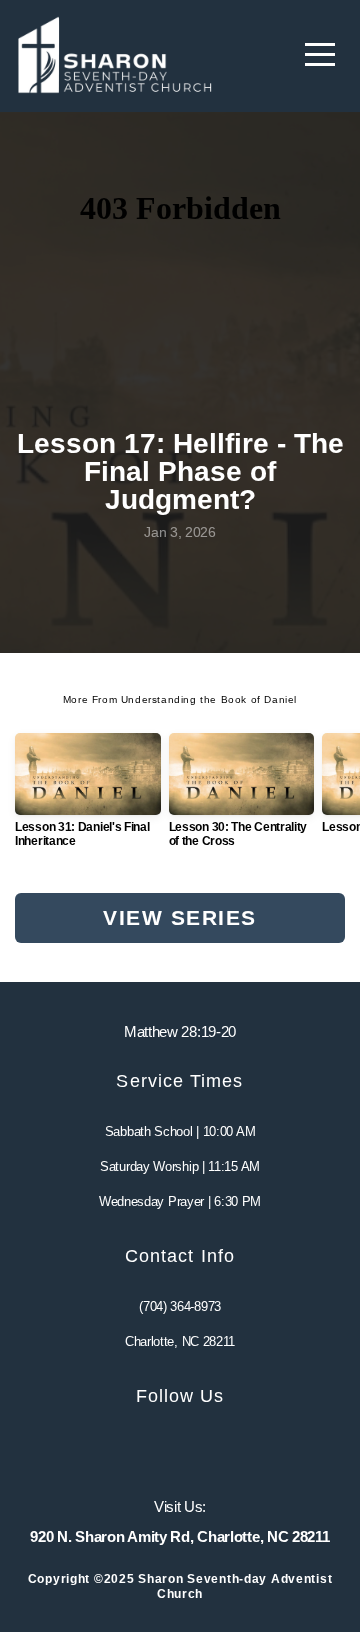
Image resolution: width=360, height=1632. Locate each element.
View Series (179, 917)
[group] (88, 798)
